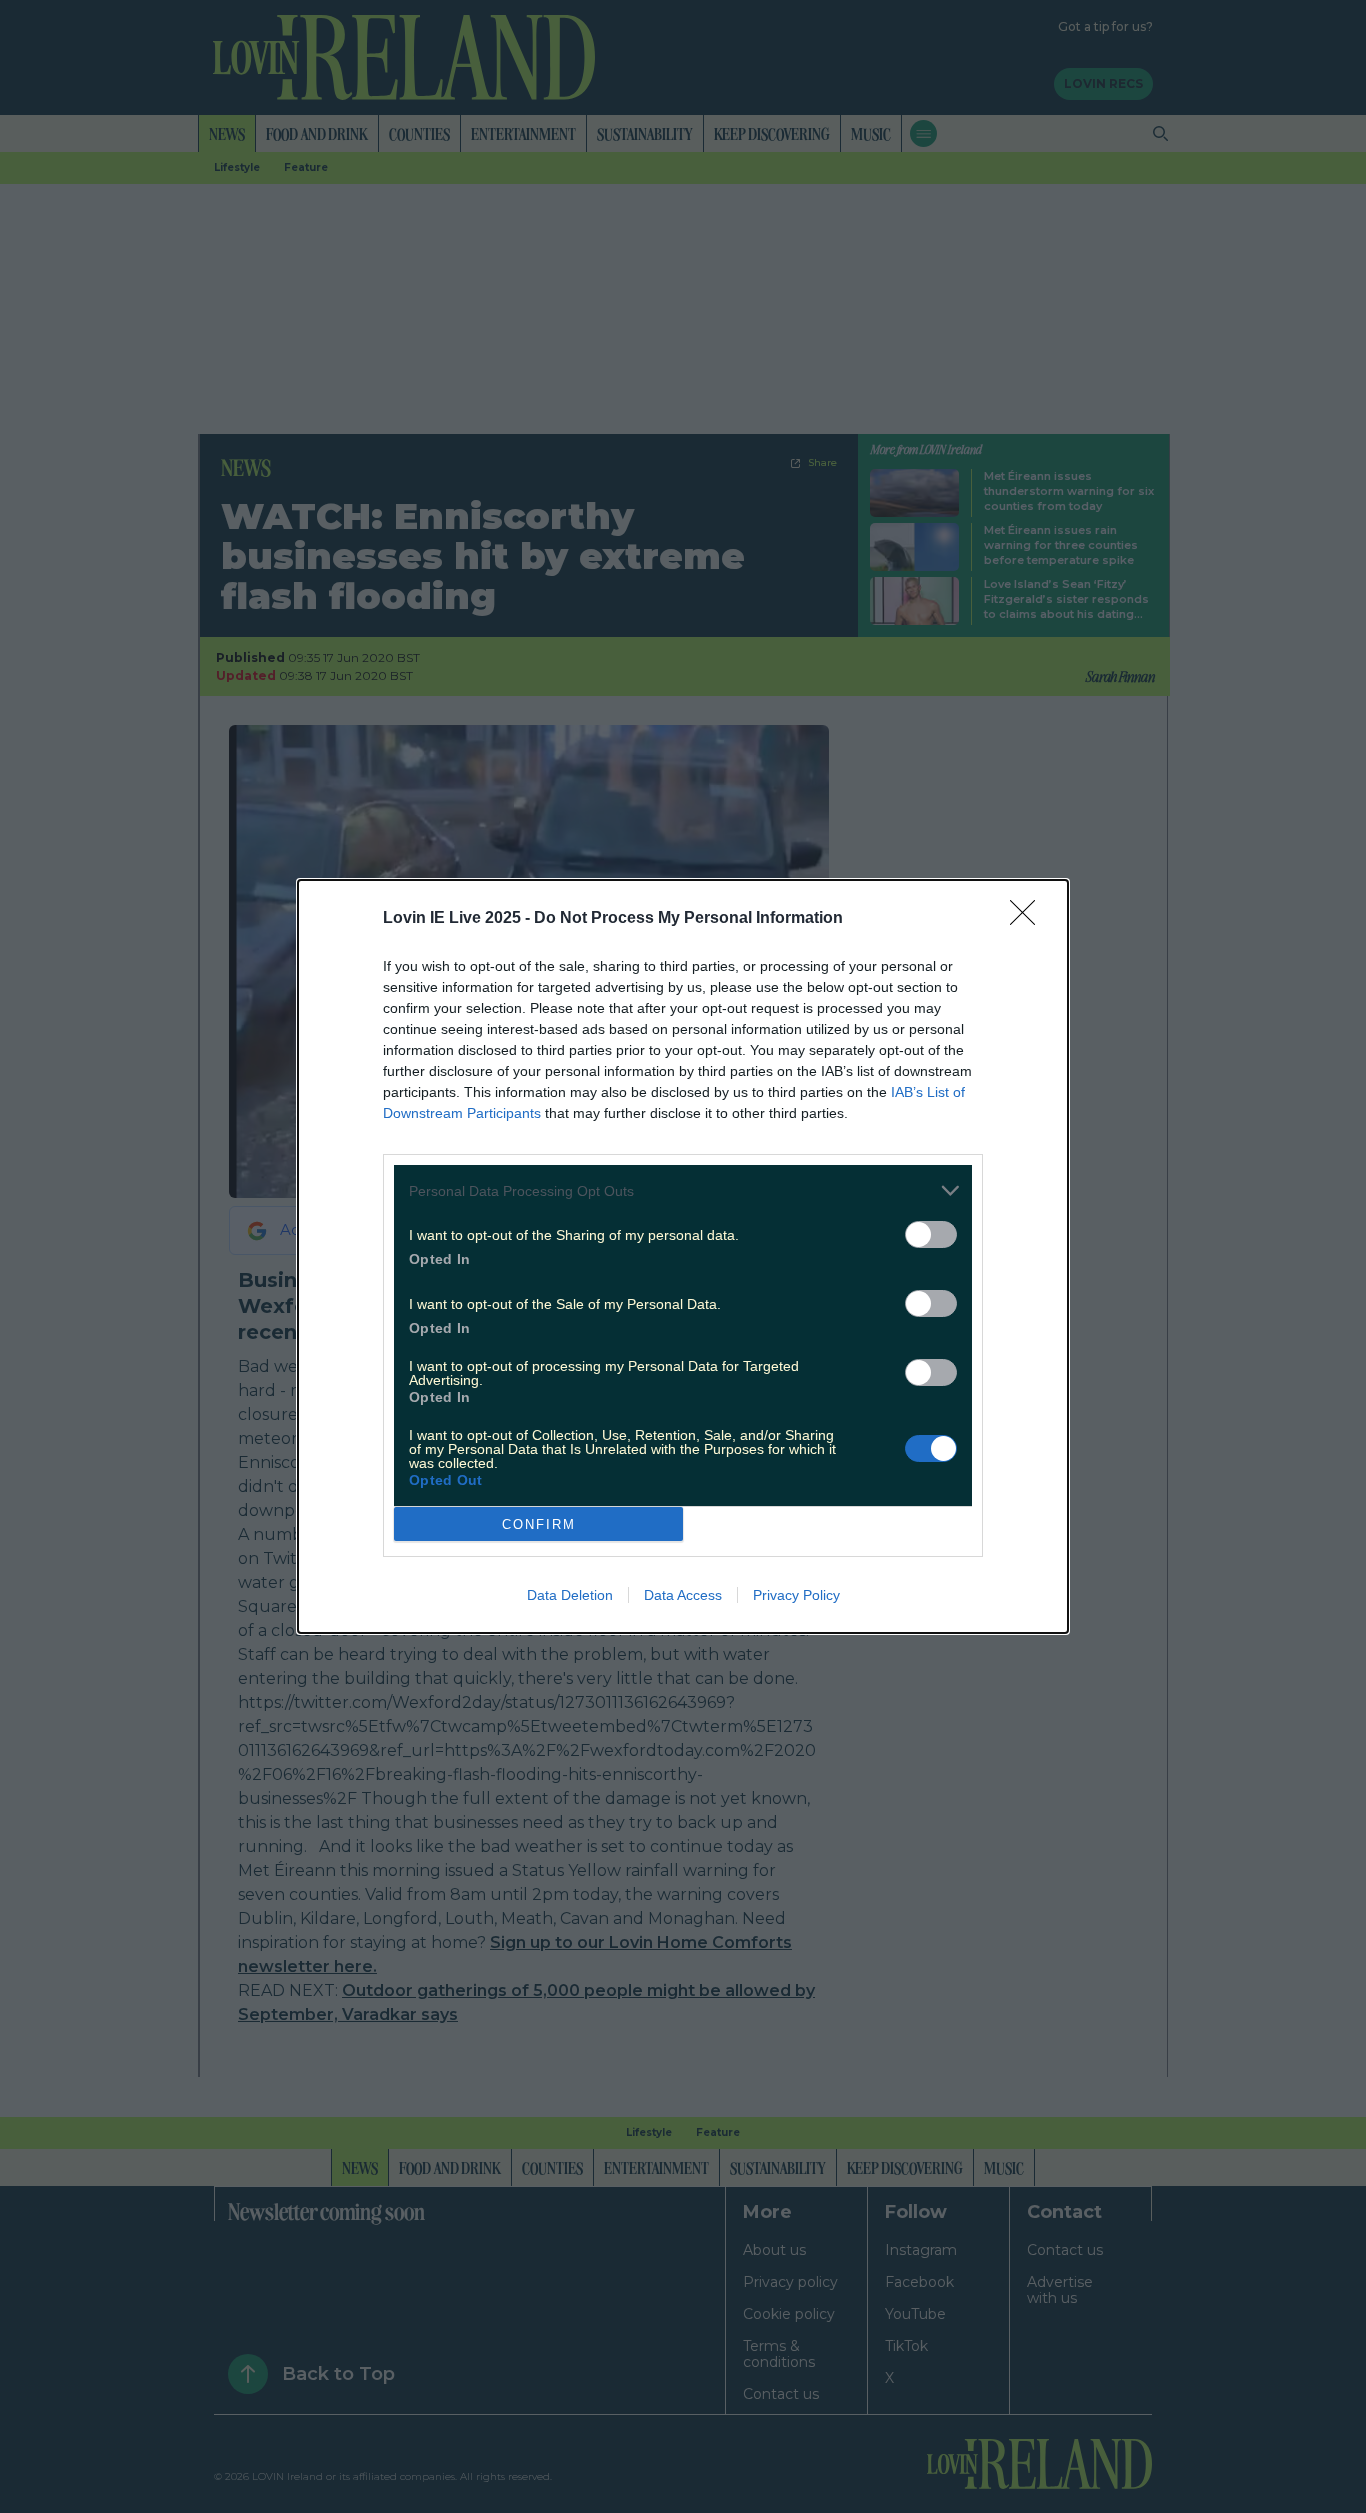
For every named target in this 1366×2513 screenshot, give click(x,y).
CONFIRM (539, 1524)
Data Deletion (570, 1595)
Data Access (683, 1595)
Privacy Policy (796, 1595)
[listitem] (683, 1190)
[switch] (931, 1234)
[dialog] (683, 1256)
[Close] (1029, 919)
